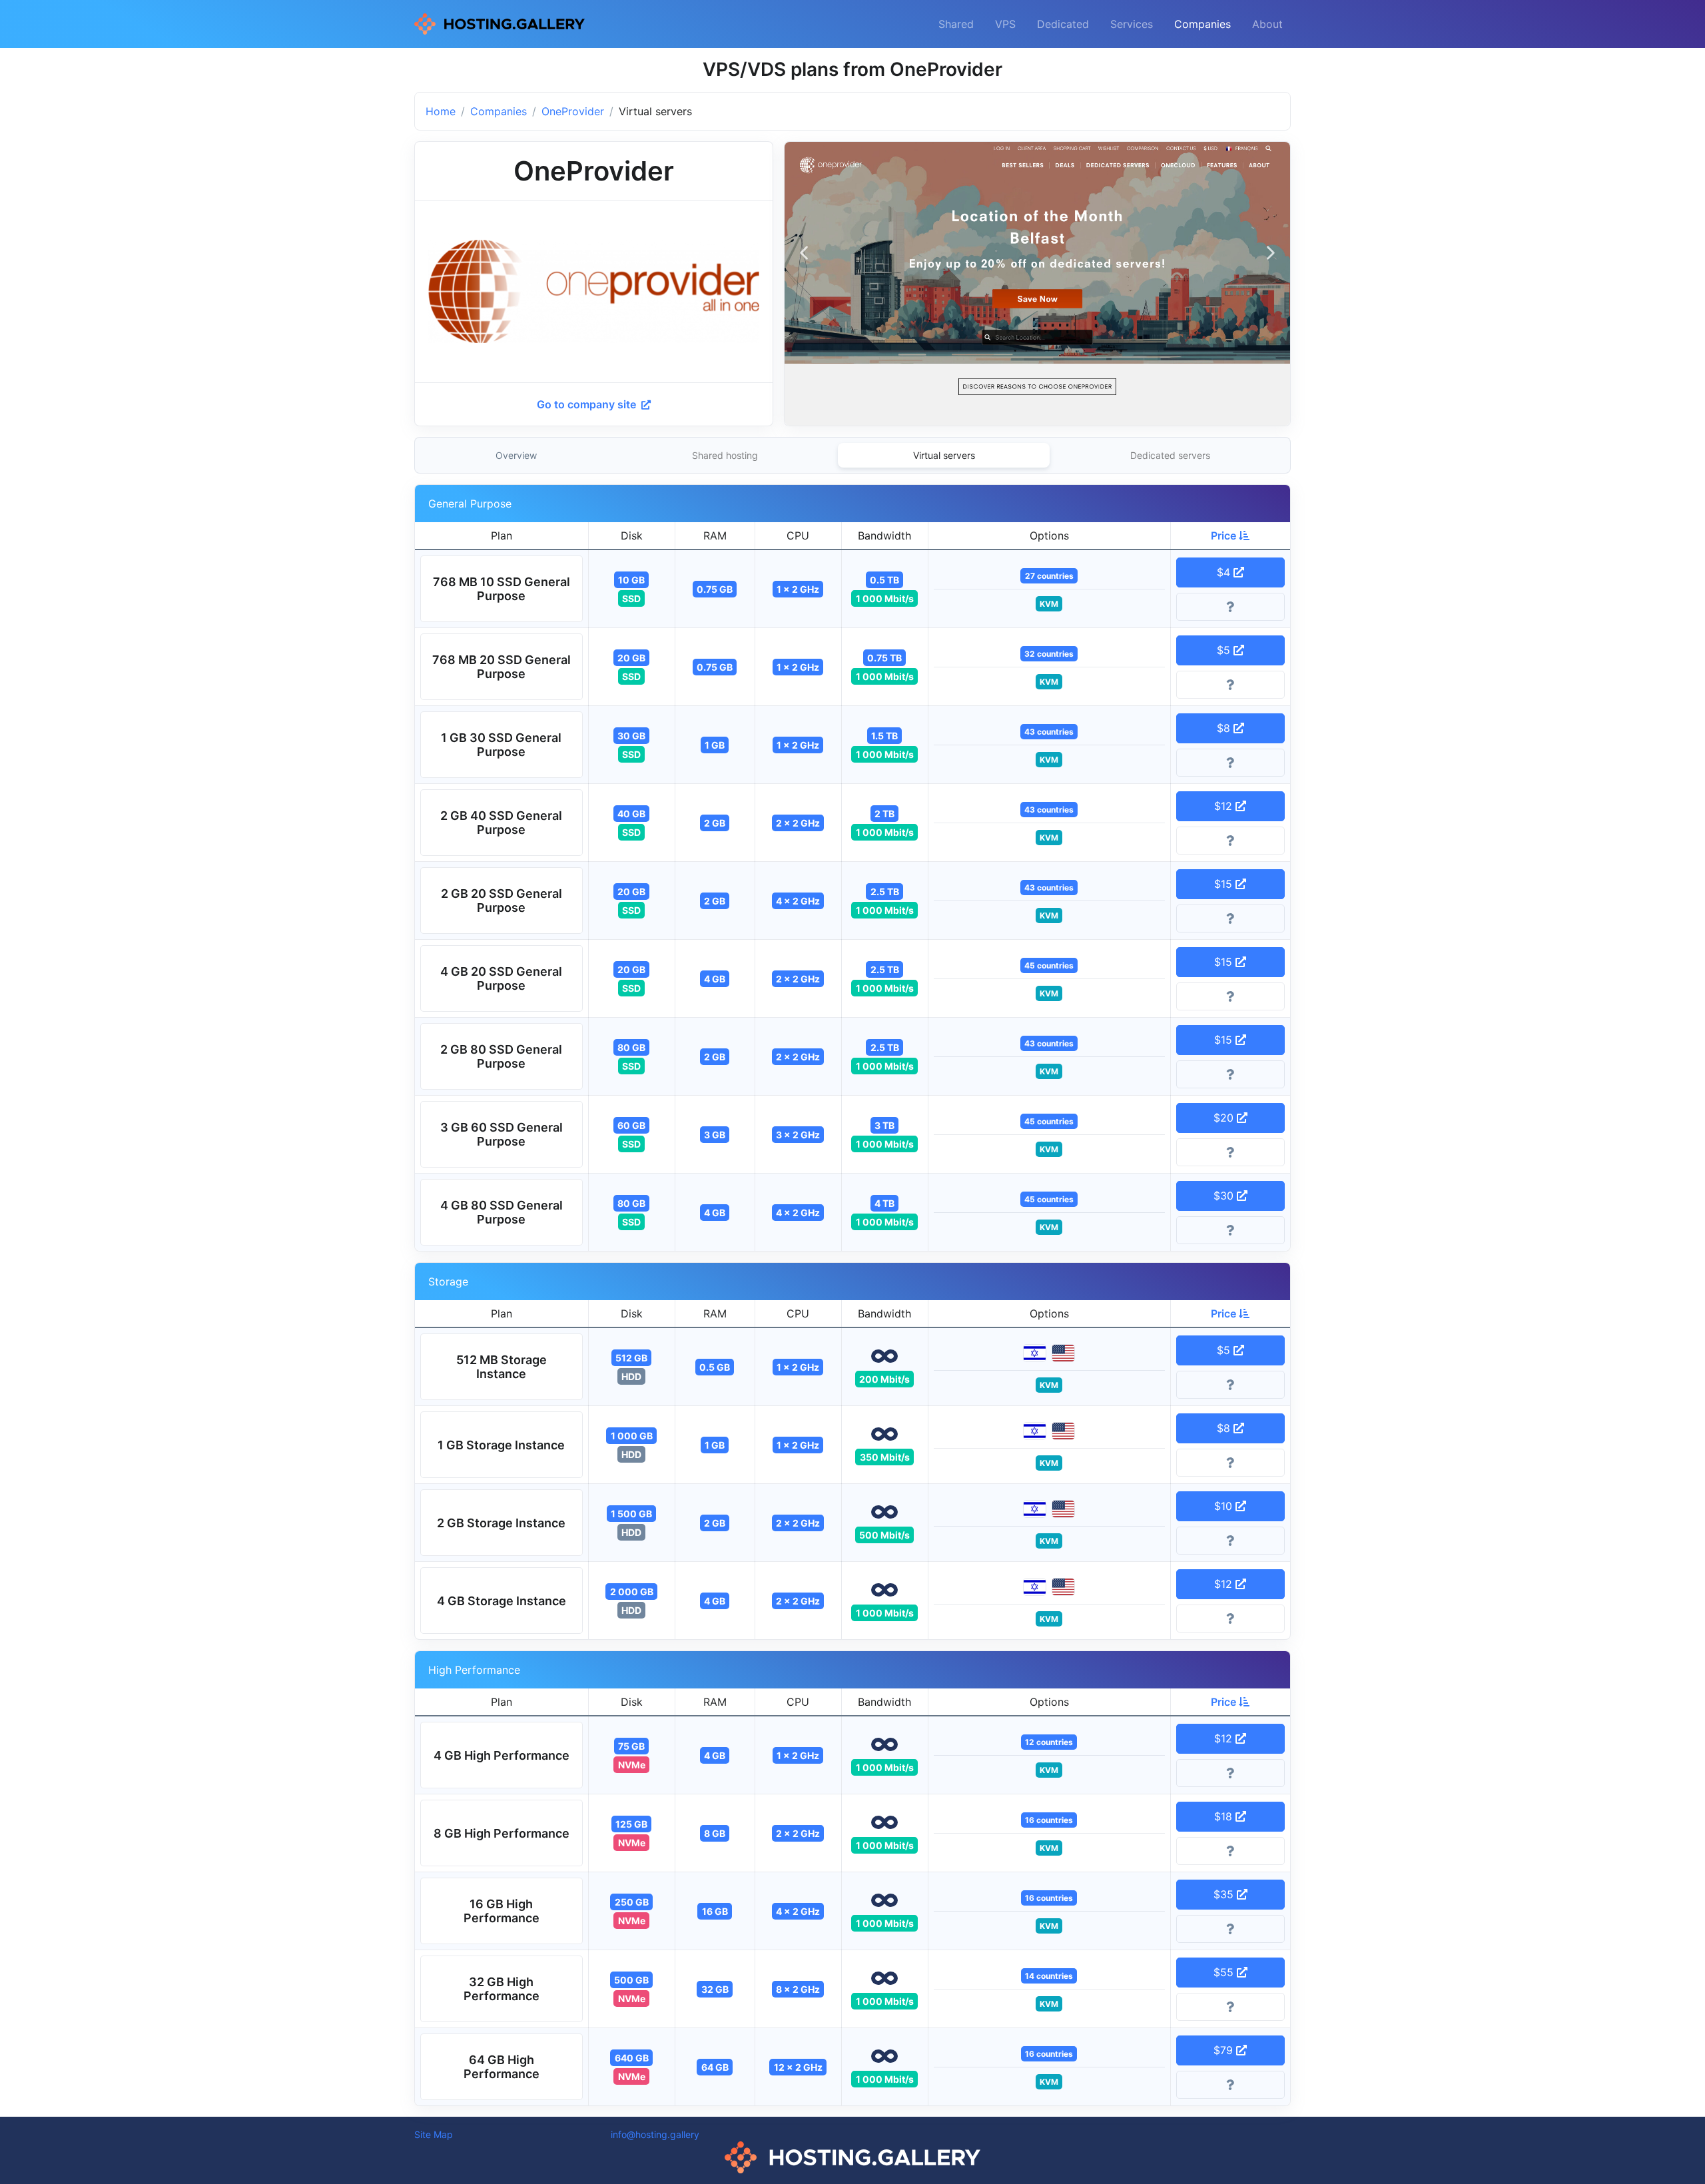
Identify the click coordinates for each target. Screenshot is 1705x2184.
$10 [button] (1225, 1506)
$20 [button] (1225, 1118)
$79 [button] (1225, 2050)
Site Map (434, 2134)
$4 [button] (1225, 572)
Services (1132, 24)
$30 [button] (1225, 1196)
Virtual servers (944, 455)
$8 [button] (1225, 728)
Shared (956, 24)
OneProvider (573, 111)
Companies (1202, 24)
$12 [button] (1225, 806)
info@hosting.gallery (655, 2134)
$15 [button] (1225, 884)
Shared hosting (725, 455)
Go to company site (588, 404)
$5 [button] (1225, 650)
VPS (1005, 24)
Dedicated (1063, 24)
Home (441, 111)
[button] (502, 589)
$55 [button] (1225, 1972)
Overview (516, 455)
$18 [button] (1225, 1816)
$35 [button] (1225, 1894)
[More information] (1231, 607)
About (1267, 24)
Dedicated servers (1170, 455)
